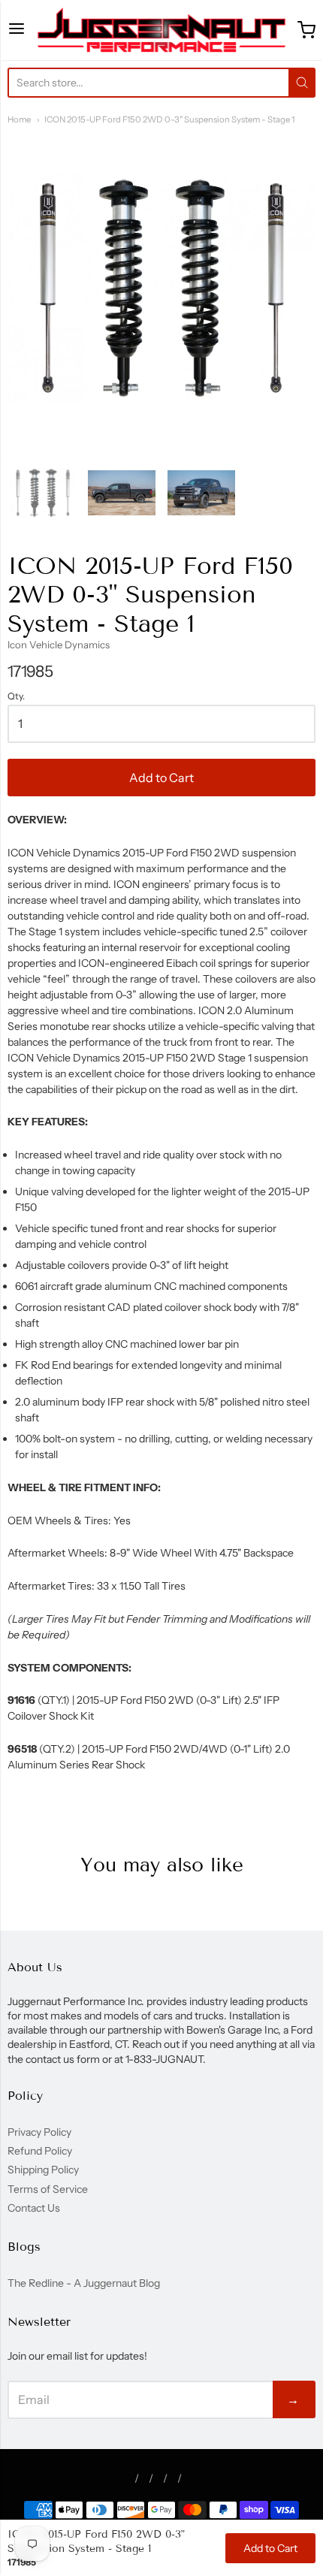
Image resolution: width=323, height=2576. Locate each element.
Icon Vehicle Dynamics (59, 645)
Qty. (16, 696)
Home (19, 119)
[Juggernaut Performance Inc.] (161, 30)
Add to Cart (161, 778)
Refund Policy (40, 2151)
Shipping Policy (43, 2170)
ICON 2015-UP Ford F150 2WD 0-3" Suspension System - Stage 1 (169, 119)
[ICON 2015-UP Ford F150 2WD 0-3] (43, 493)
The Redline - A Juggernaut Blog (84, 2283)
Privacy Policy (39, 2132)
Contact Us (34, 2208)
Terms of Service (48, 2189)
